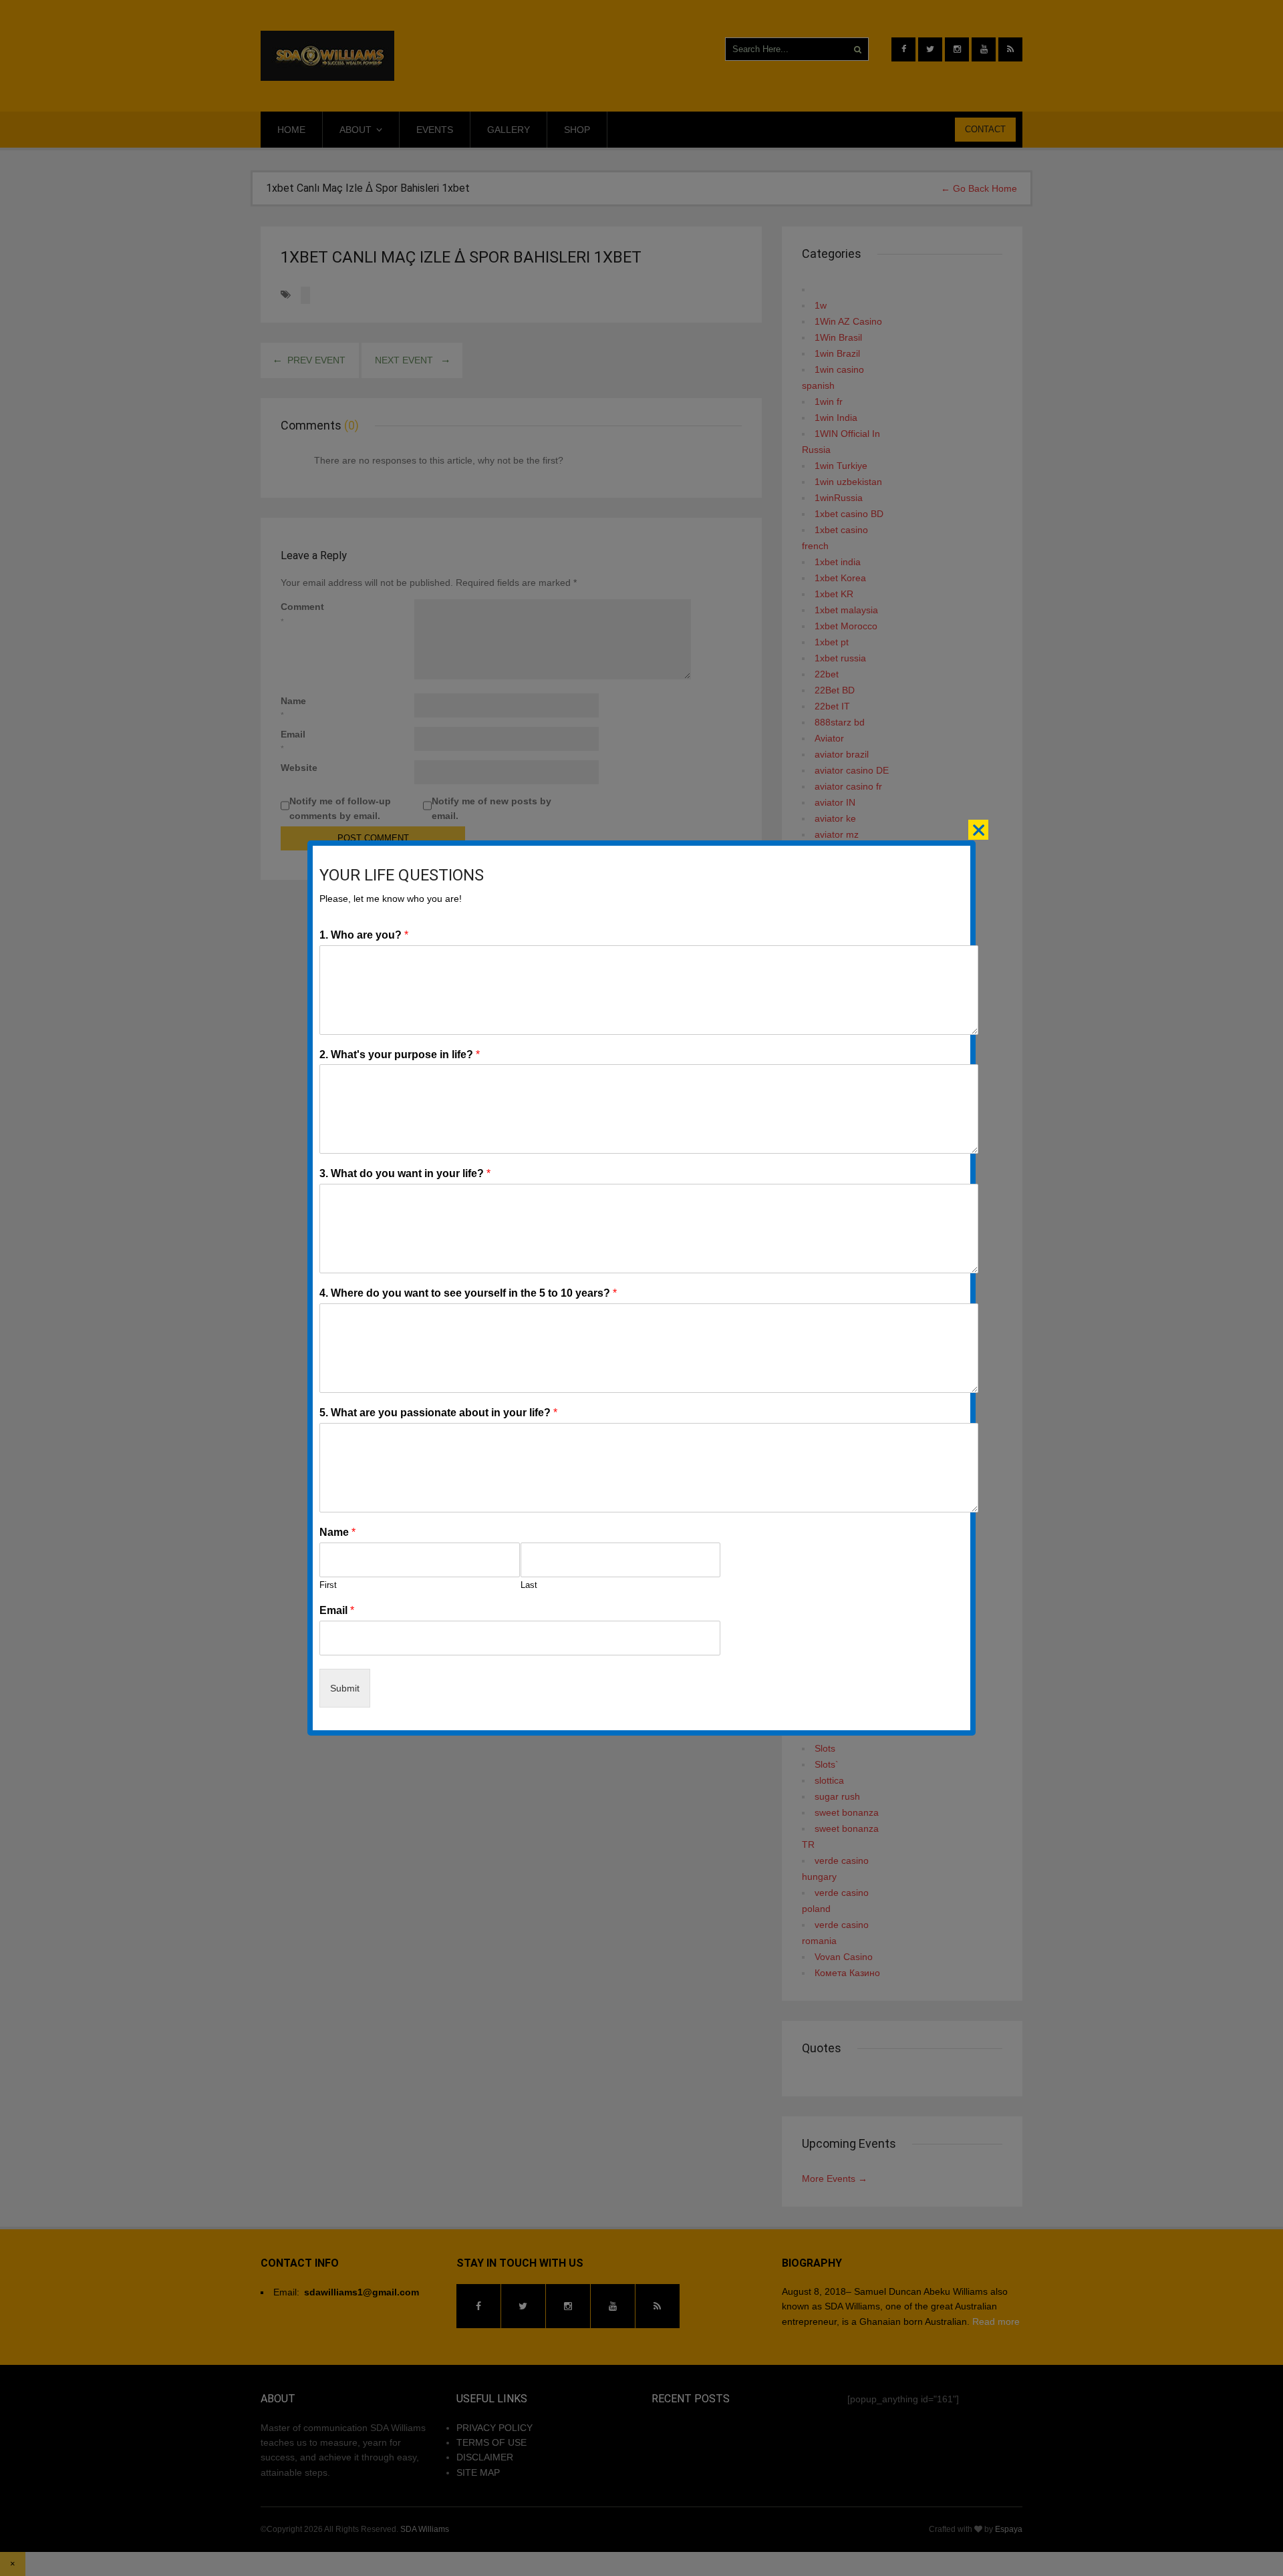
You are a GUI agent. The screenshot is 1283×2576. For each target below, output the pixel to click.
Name (337, 1532)
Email (337, 1610)
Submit (345, 1688)
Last (529, 1585)
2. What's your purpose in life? (400, 1055)
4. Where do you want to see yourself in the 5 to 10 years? (468, 1293)
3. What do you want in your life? (405, 1173)
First (328, 1585)
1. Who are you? (364, 935)
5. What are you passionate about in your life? (438, 1413)
